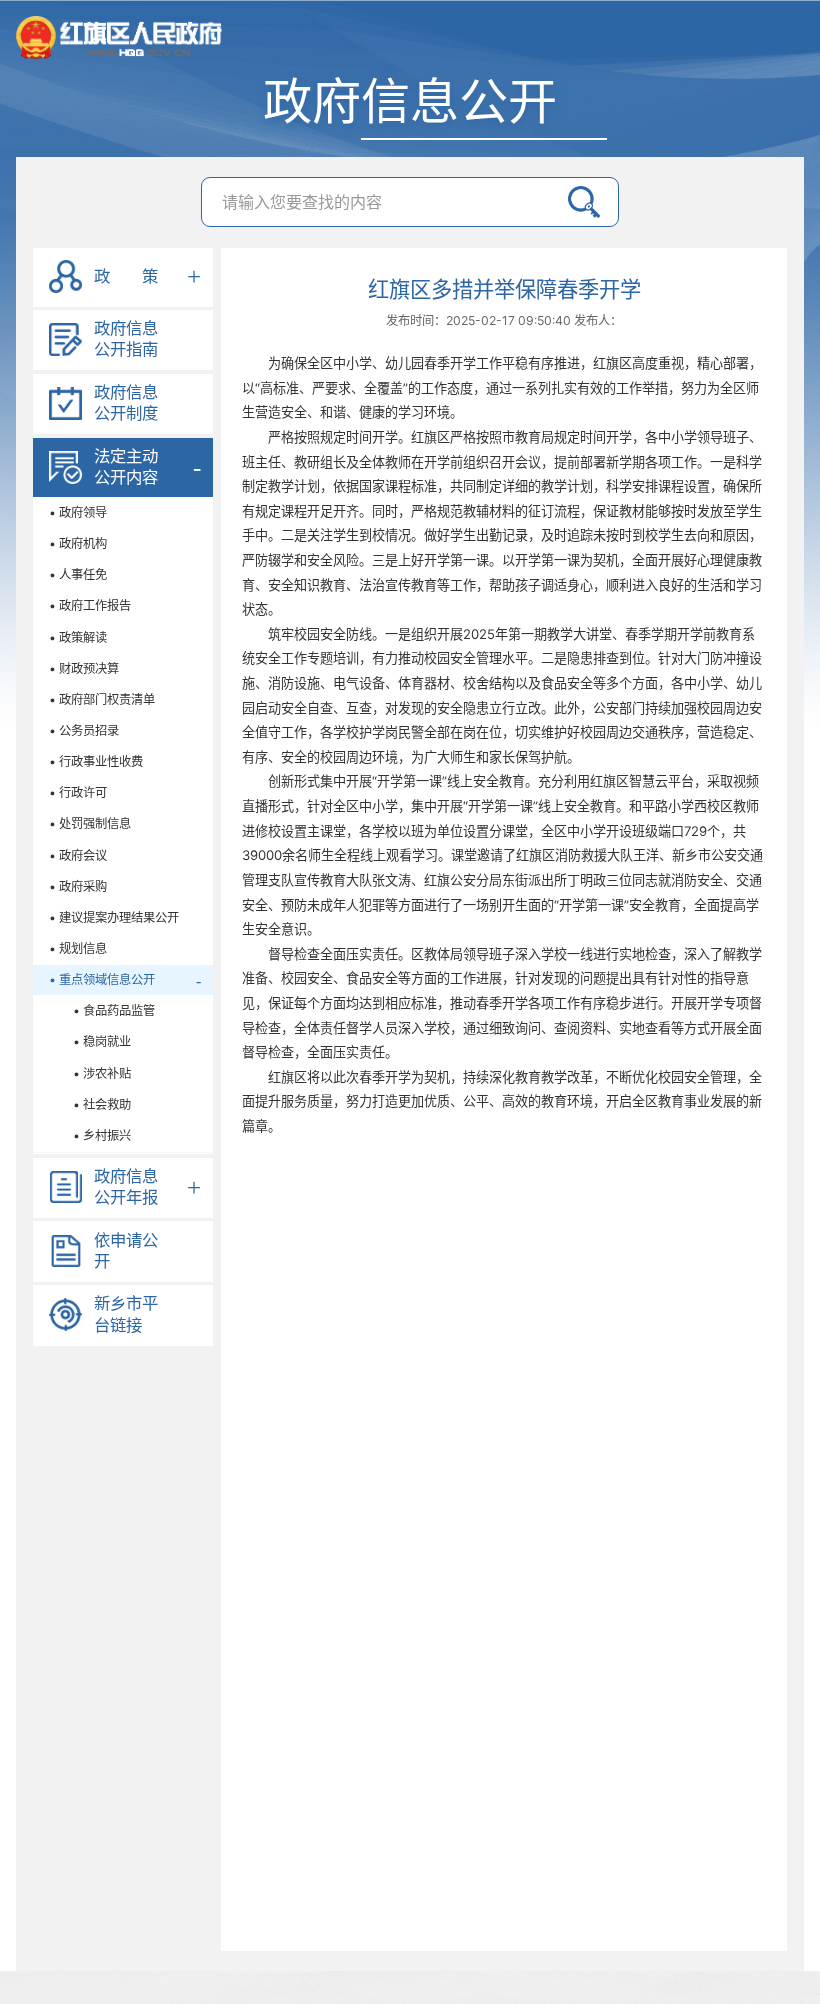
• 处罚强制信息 (90, 823)
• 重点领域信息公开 (102, 979)
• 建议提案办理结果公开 (114, 917)
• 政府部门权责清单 (102, 699)
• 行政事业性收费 (96, 761)
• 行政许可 (78, 792)
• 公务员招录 (84, 730)
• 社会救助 (90, 1104)
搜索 (584, 202)
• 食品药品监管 (102, 1010)
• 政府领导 (78, 512)
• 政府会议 (78, 855)
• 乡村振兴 (90, 1135)
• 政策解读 (78, 637)
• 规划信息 (78, 948)
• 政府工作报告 (90, 605)
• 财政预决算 (84, 668)
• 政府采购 (78, 886)
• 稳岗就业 (90, 1041)
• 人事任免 (78, 574)
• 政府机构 (78, 543)
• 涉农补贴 (90, 1073)
